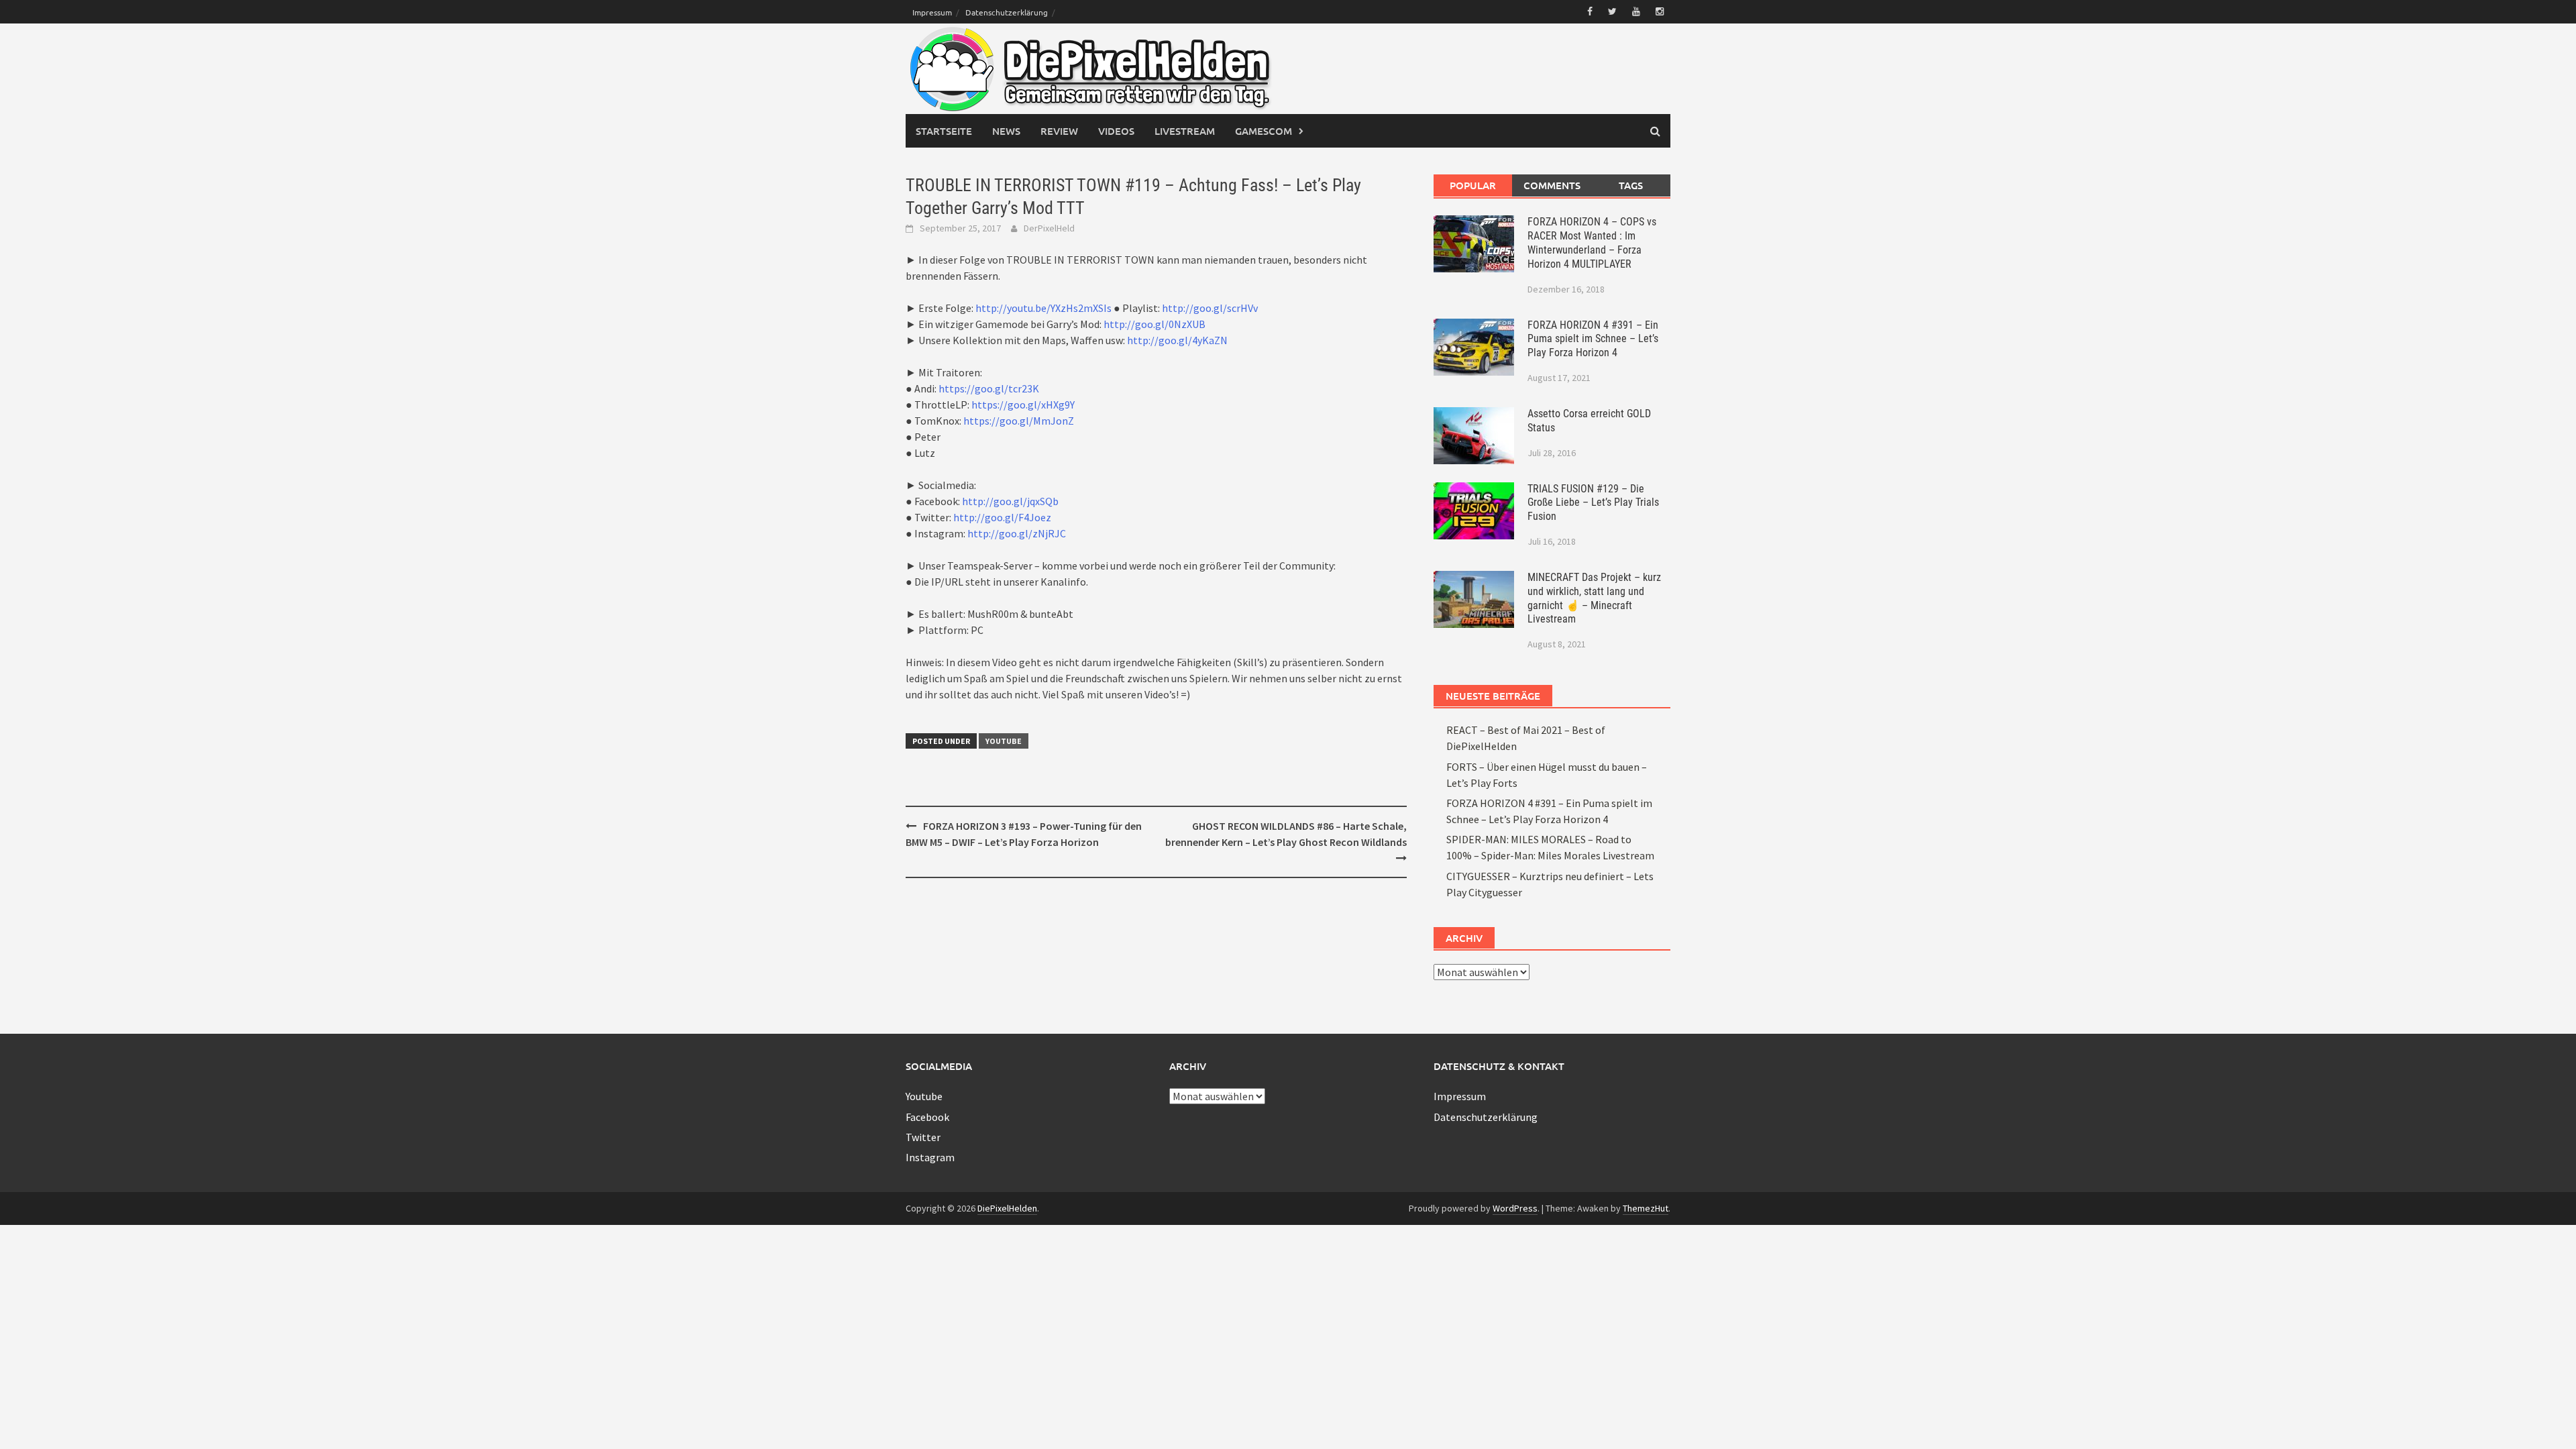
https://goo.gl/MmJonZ (1019, 421)
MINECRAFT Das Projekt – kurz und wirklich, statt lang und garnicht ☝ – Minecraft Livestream (1594, 598)
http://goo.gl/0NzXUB (1155, 324)
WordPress (1515, 1208)
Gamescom (1264, 131)
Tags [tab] (1631, 185)
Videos (1116, 131)
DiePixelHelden (1007, 1208)
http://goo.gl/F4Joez (1002, 517)
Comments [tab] (1552, 185)
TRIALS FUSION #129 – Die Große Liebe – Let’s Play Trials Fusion (1593, 503)
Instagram (930, 1157)
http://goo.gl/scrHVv (1210, 308)
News (1006, 131)
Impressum (932, 12)
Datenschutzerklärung (1007, 12)
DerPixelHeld (1049, 228)
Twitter (923, 1137)
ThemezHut (1646, 1208)
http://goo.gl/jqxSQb (1010, 501)
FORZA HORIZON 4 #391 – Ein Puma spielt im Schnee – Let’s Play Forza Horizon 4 (1593, 339)
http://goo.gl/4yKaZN (1177, 340)
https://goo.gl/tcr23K (989, 388)
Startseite (944, 131)
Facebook (927, 1117)
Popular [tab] (1473, 185)
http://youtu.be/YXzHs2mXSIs (1043, 308)
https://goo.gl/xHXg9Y (1023, 405)
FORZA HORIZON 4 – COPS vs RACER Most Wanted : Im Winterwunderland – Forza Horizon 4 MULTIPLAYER (1592, 243)
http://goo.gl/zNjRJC (1017, 533)
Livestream (1185, 131)
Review (1059, 131)
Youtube (1004, 741)
